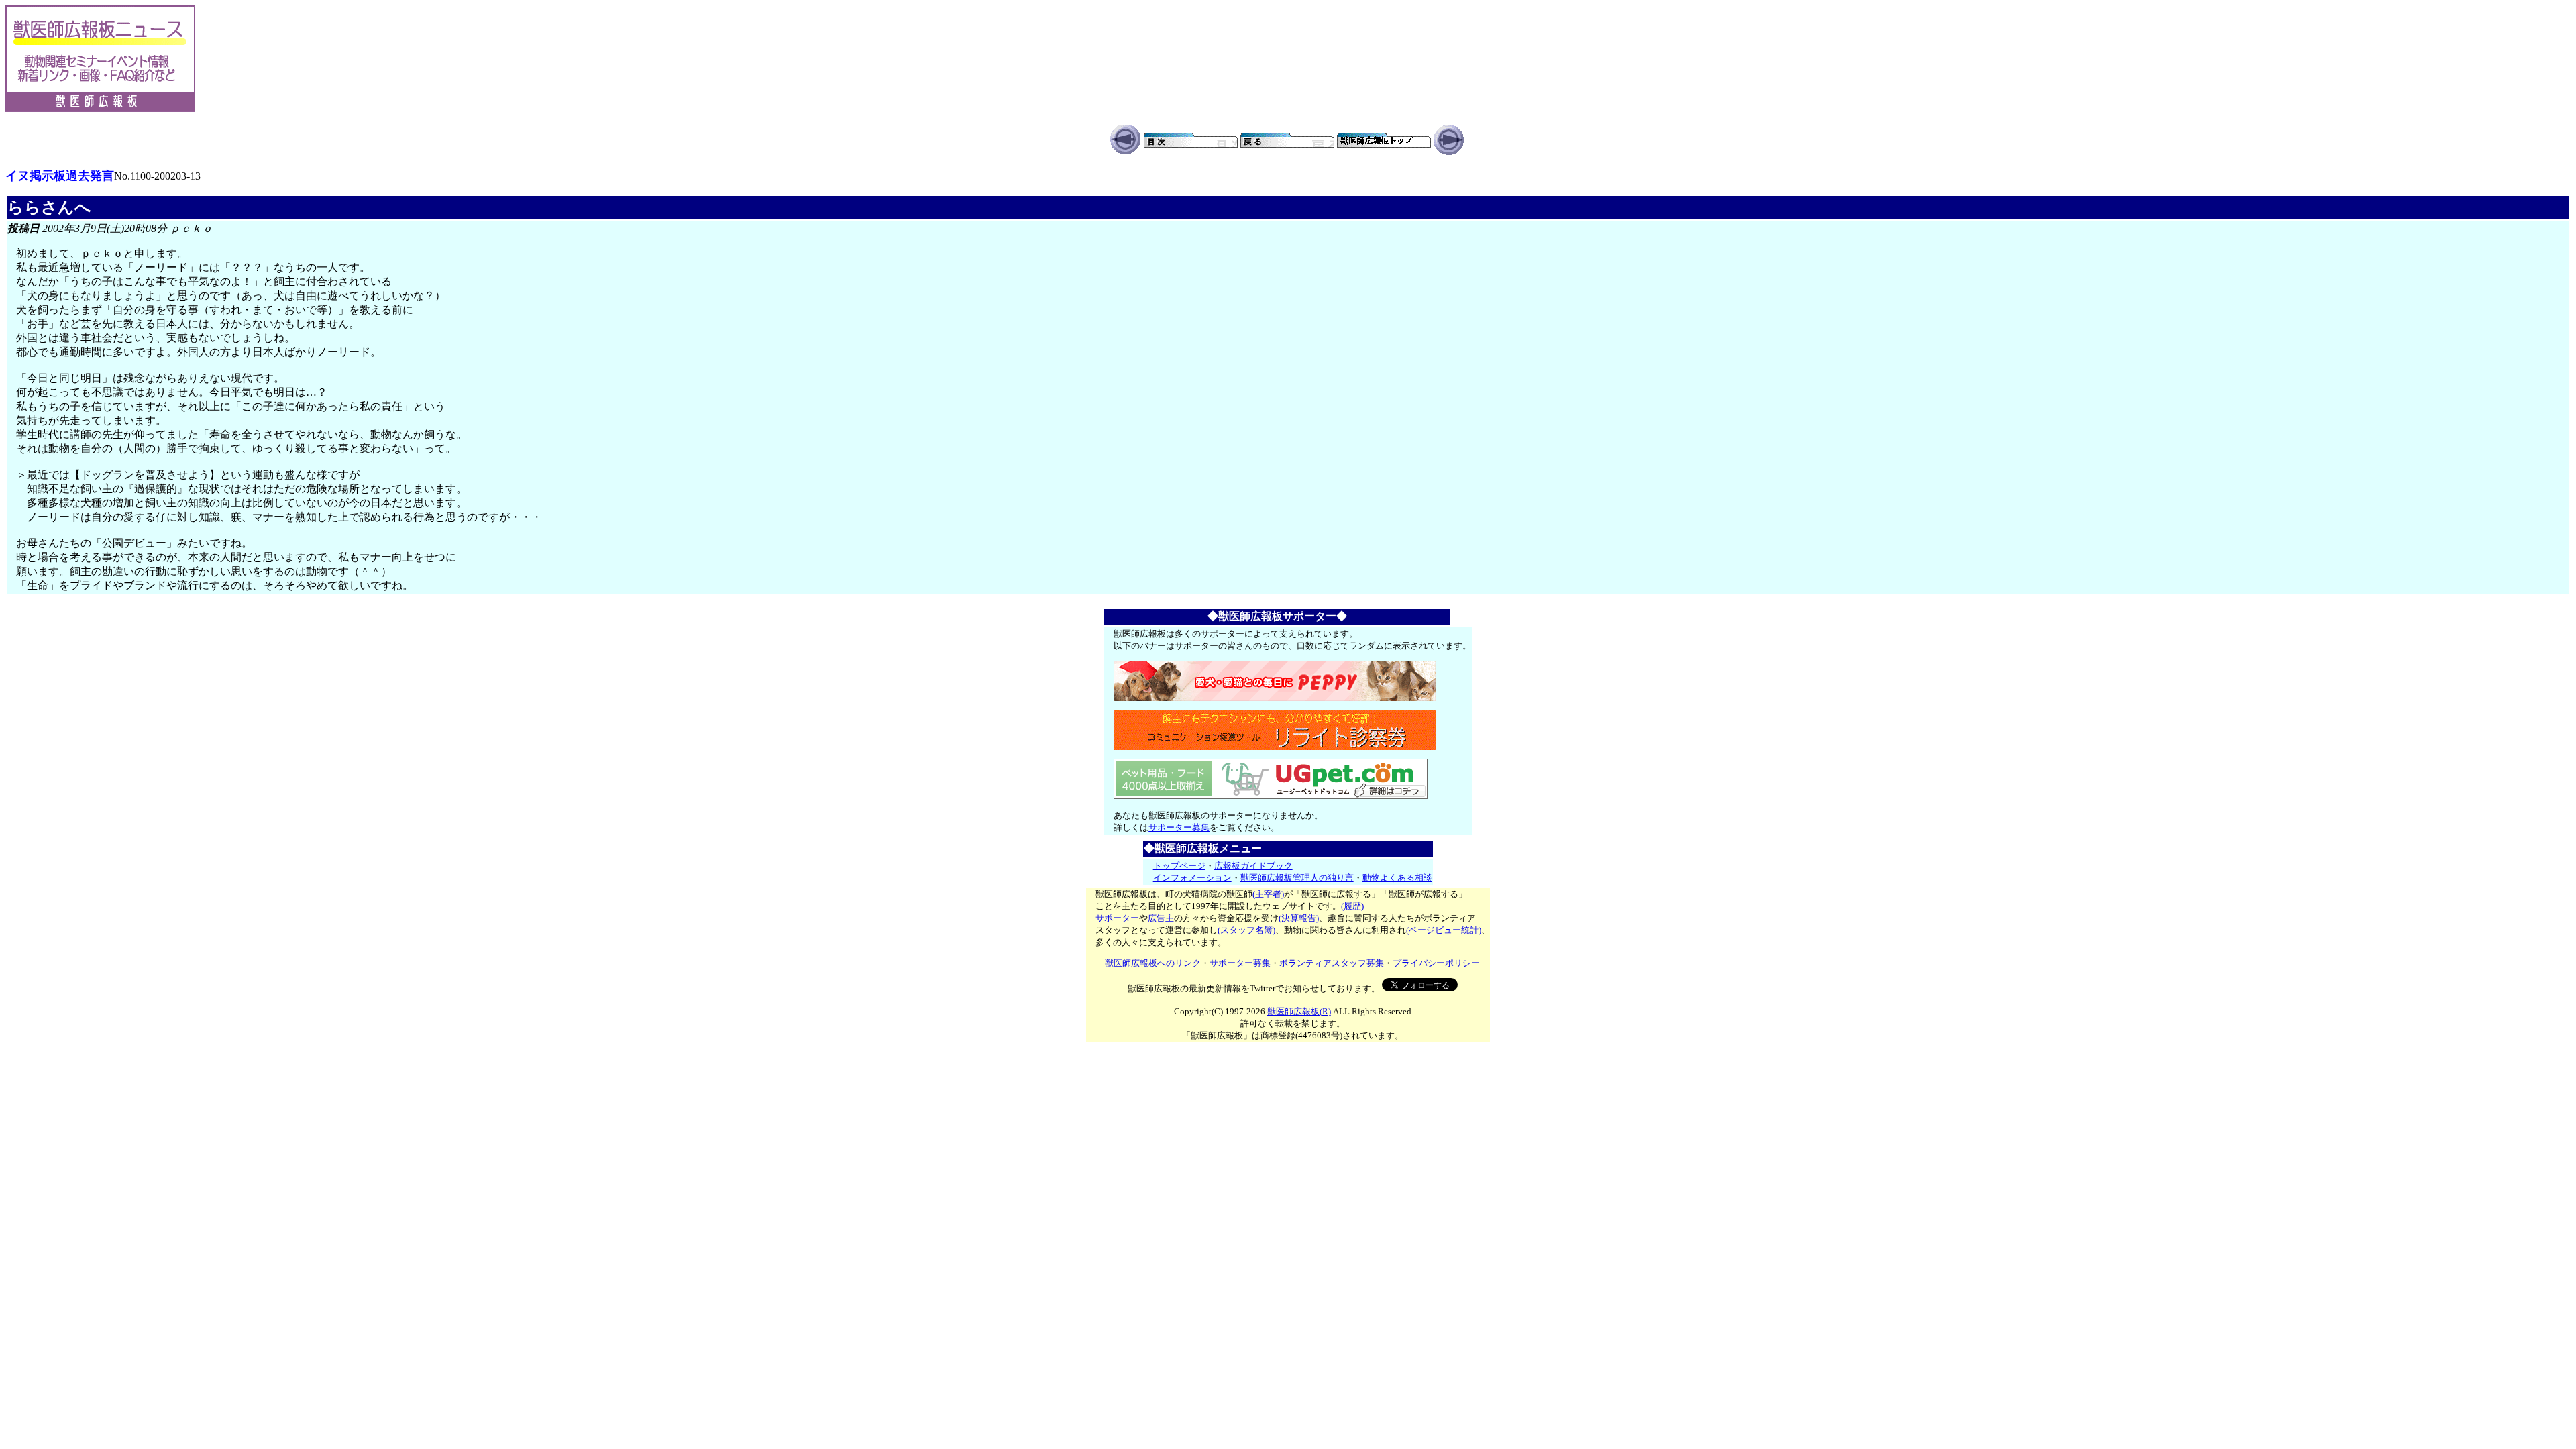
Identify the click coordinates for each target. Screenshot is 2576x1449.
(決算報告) (1299, 918)
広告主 (1161, 918)
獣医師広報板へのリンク (1153, 963)
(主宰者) (1268, 894)
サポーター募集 (1179, 827)
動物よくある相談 (1397, 878)
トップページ (1179, 866)
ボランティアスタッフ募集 (1332, 963)
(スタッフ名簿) (1246, 930)
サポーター (1117, 918)
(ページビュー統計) (1444, 930)
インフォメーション (1192, 878)
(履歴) (1352, 906)
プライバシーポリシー (1436, 963)
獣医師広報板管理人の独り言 (1297, 878)
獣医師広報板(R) (1299, 1011)
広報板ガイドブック (1253, 866)
